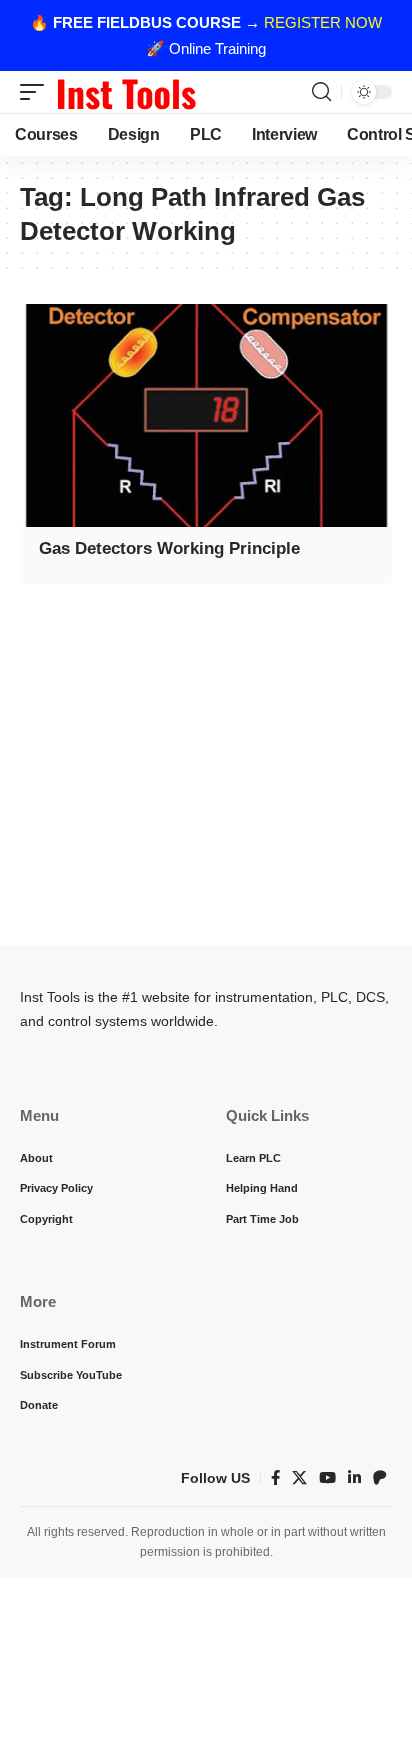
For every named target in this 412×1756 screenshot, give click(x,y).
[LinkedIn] (354, 1478)
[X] (299, 1478)
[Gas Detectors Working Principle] (206, 415)
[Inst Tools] (126, 92)
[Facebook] (275, 1478)
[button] (37, 92)
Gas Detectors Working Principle (169, 548)
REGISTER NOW (323, 22)
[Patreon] (380, 1478)
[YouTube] (327, 1478)
